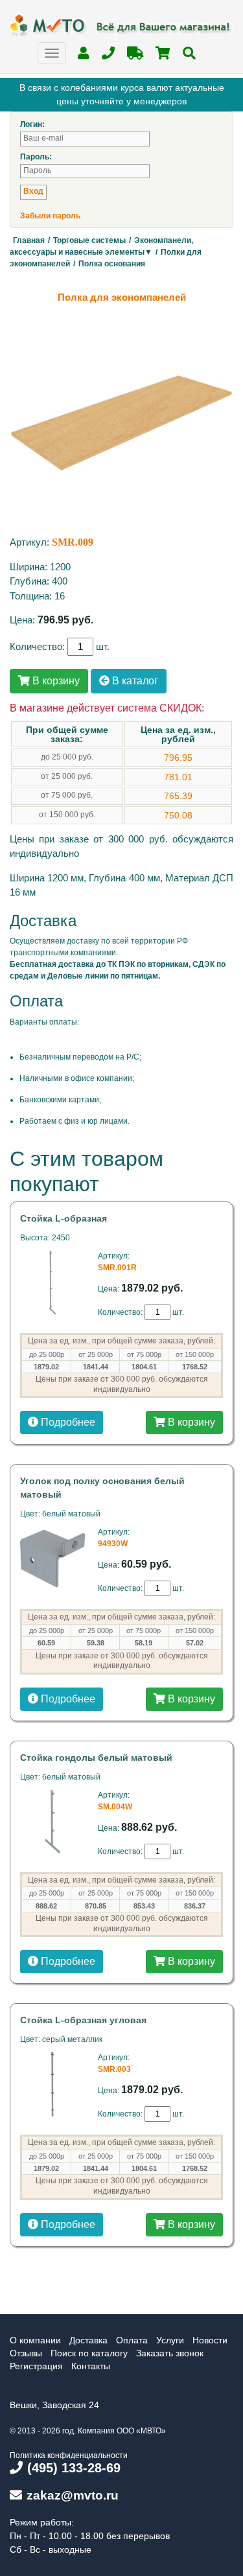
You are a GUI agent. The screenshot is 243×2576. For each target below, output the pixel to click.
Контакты (91, 2366)
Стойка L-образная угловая (83, 2020)
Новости (210, 2340)
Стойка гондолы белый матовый (96, 1758)
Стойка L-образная (64, 1218)
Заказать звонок (170, 2353)
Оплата (132, 2340)
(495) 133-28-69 (74, 2468)
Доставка (88, 2340)
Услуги (170, 2340)
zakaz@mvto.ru (73, 2495)
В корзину (55, 681)
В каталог (134, 681)
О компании (35, 2340)
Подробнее (67, 1422)
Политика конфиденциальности (69, 2455)
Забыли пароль (50, 216)
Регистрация (36, 2366)
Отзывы (26, 2353)
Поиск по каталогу (89, 2353)
